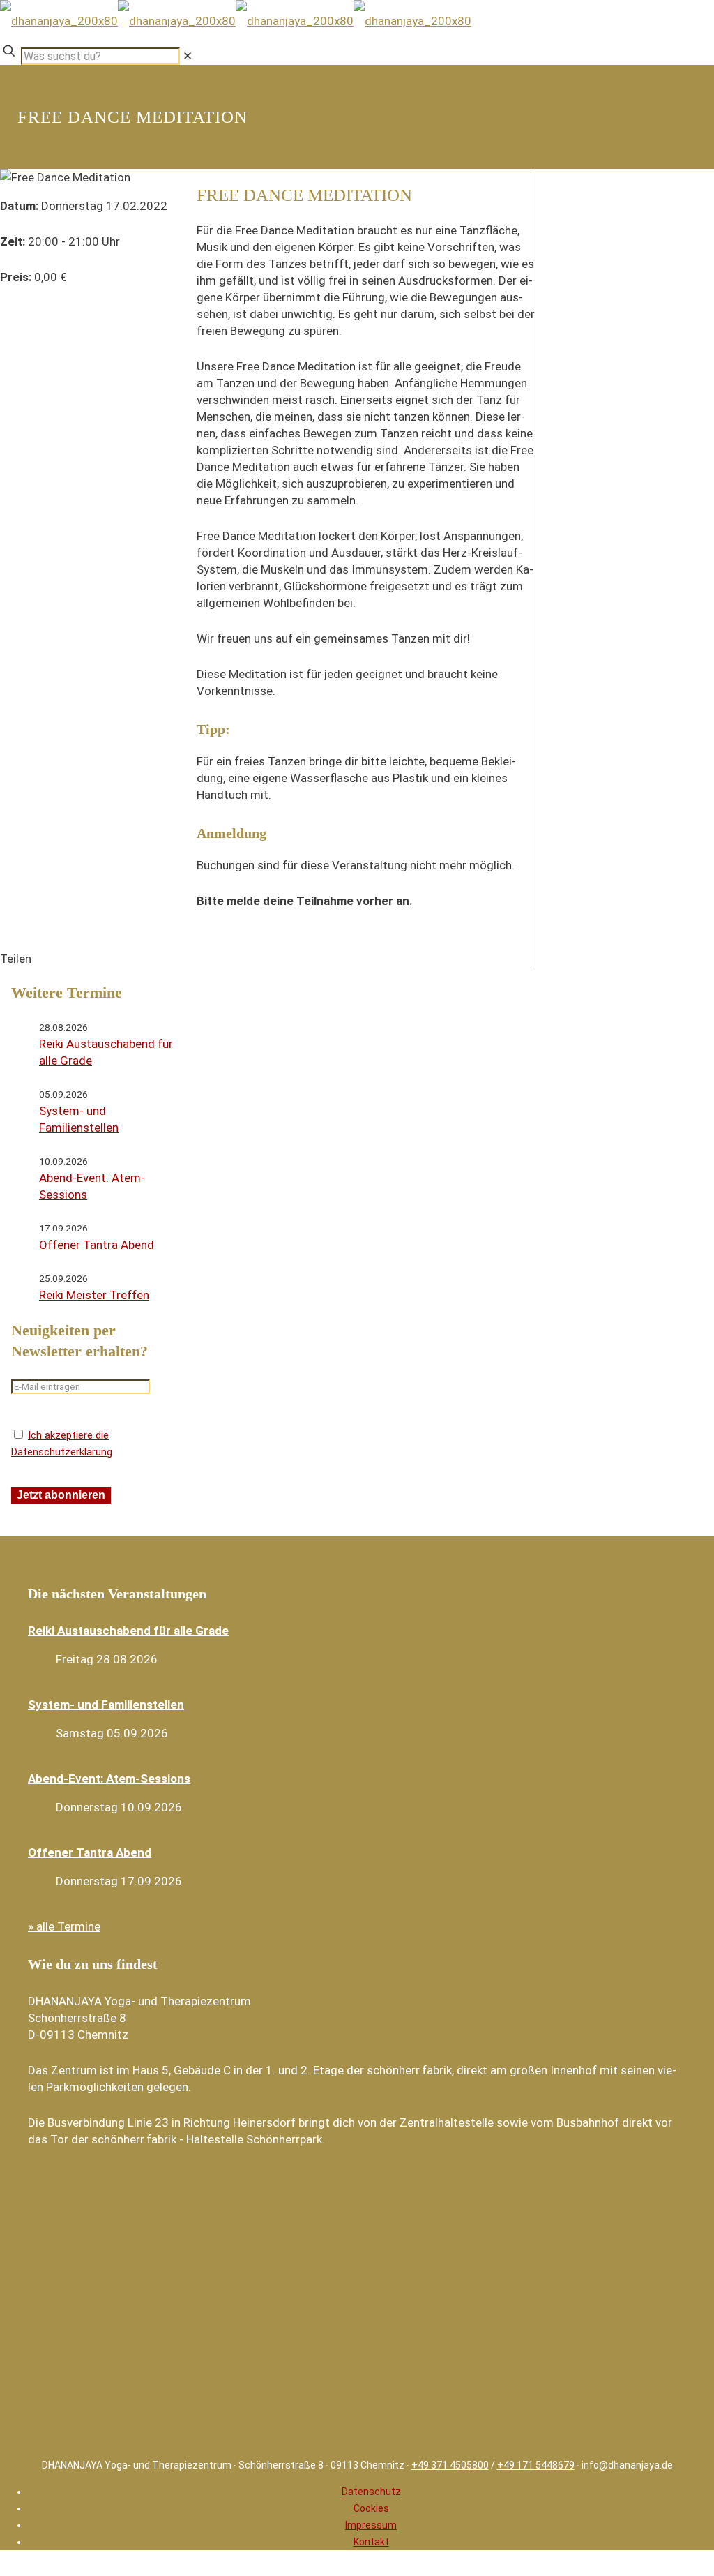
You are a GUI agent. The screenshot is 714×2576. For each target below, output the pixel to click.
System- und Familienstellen (106, 1705)
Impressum (371, 2525)
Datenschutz (371, 2492)
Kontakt (371, 2542)
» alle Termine (64, 1926)
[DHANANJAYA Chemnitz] (236, 21)
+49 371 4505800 (450, 2465)
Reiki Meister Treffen (94, 1295)
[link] (188, 56)
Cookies (371, 2508)
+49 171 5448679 (536, 2465)
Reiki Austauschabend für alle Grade (128, 1631)
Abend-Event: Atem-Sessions (109, 1779)
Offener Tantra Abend (97, 1245)
